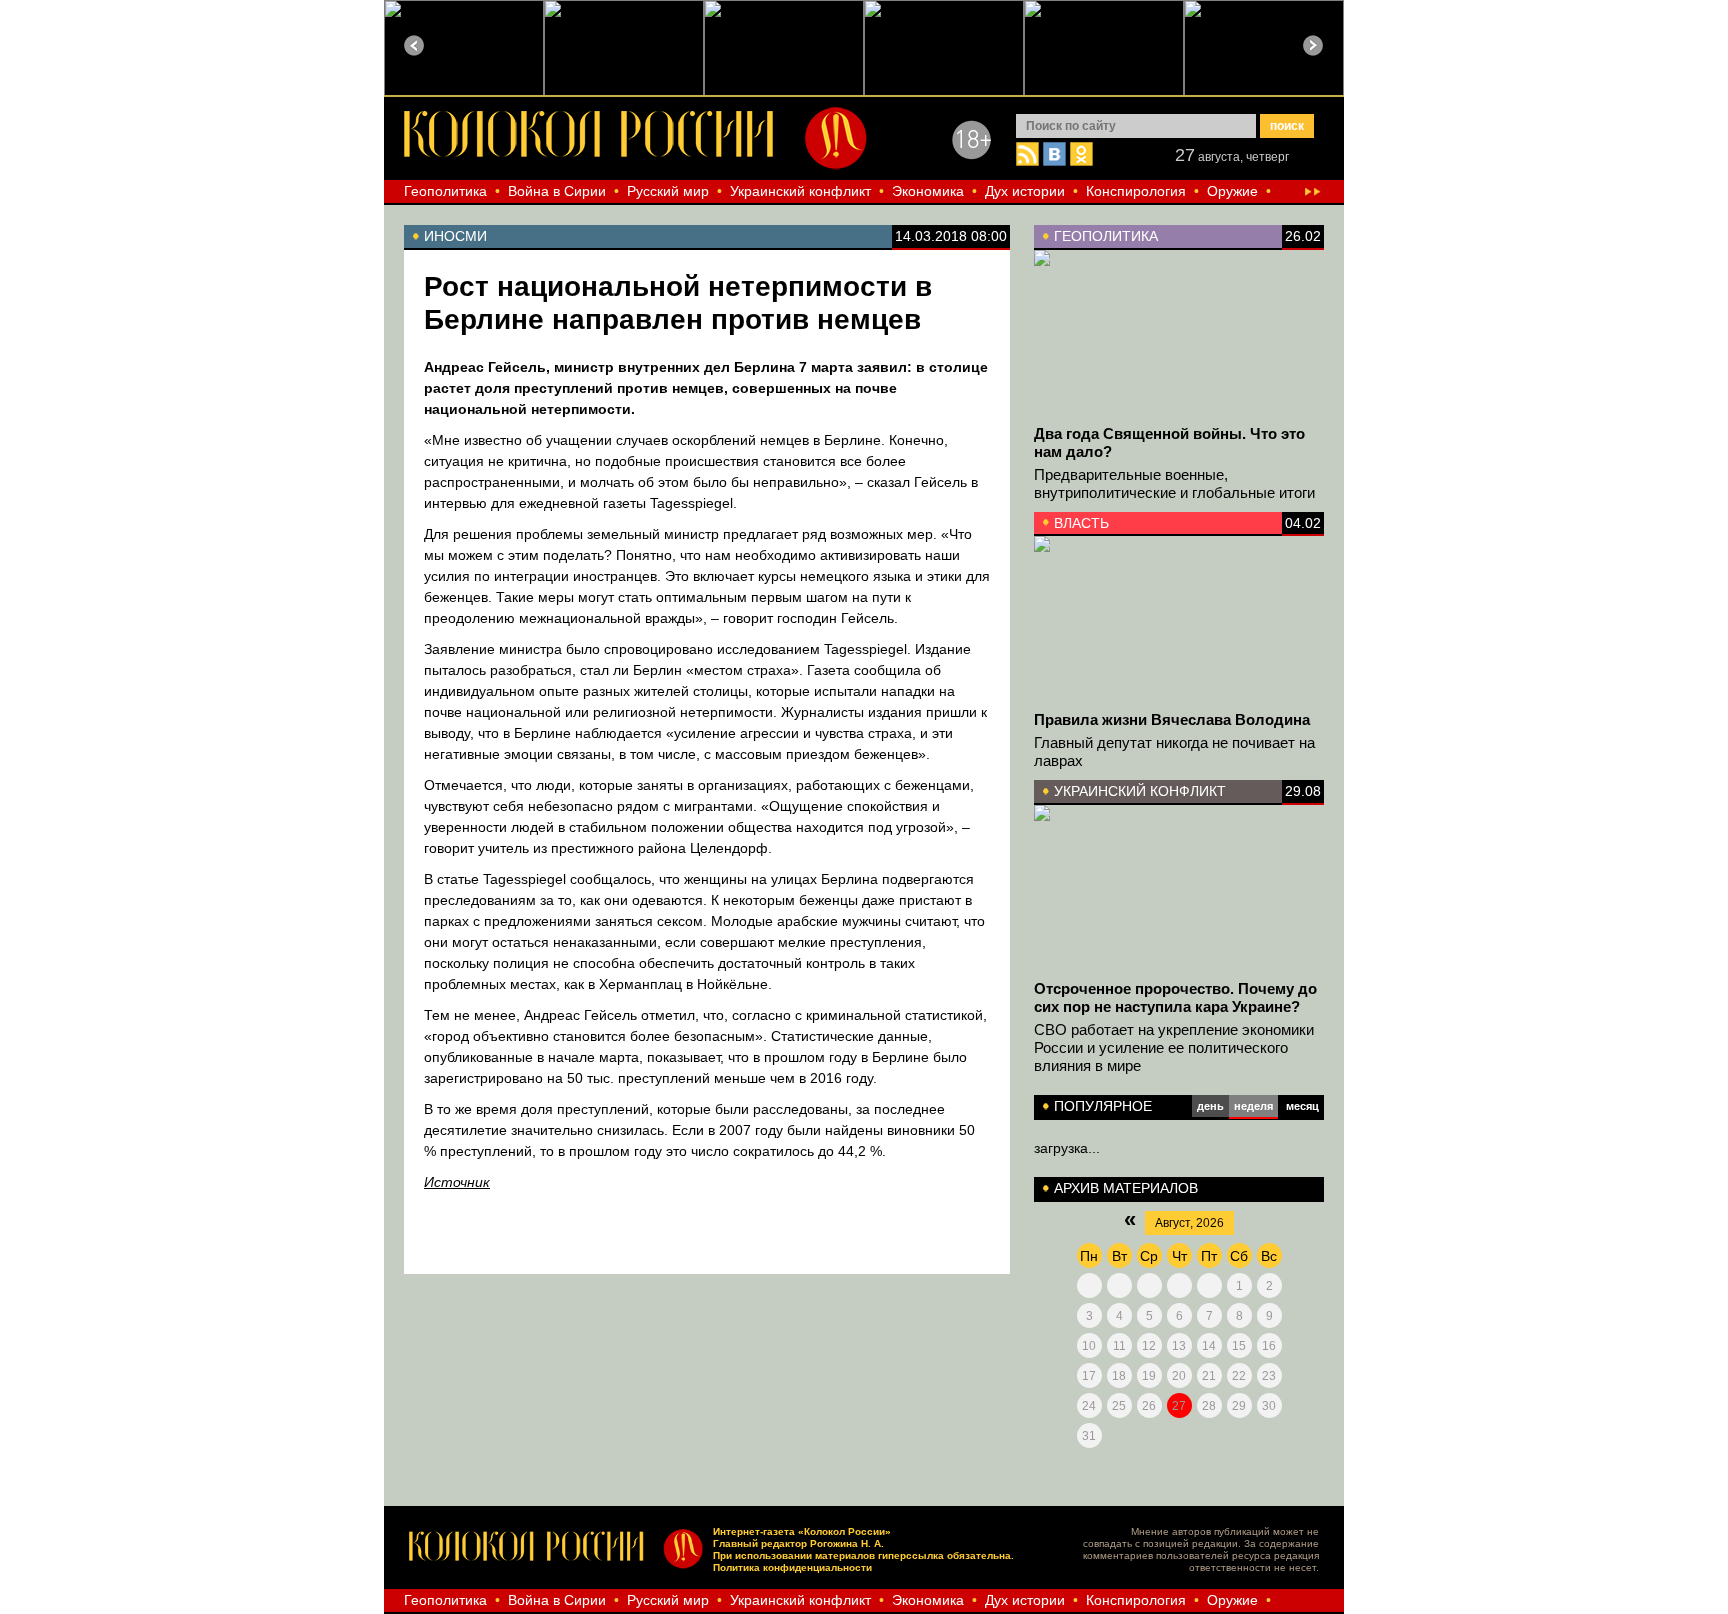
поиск (1287, 126)
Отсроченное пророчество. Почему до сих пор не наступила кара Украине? (1175, 997)
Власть (1081, 523)
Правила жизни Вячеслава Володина (1172, 719)
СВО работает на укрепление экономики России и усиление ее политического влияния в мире (1174, 1047)
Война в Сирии (557, 191)
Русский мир (668, 191)
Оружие (1232, 191)
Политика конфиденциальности (792, 1567)
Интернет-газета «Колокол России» (802, 1531)
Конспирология (1136, 191)
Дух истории (1025, 191)
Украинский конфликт (800, 191)
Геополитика (445, 191)
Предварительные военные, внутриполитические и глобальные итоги (1174, 483)
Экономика (928, 191)
